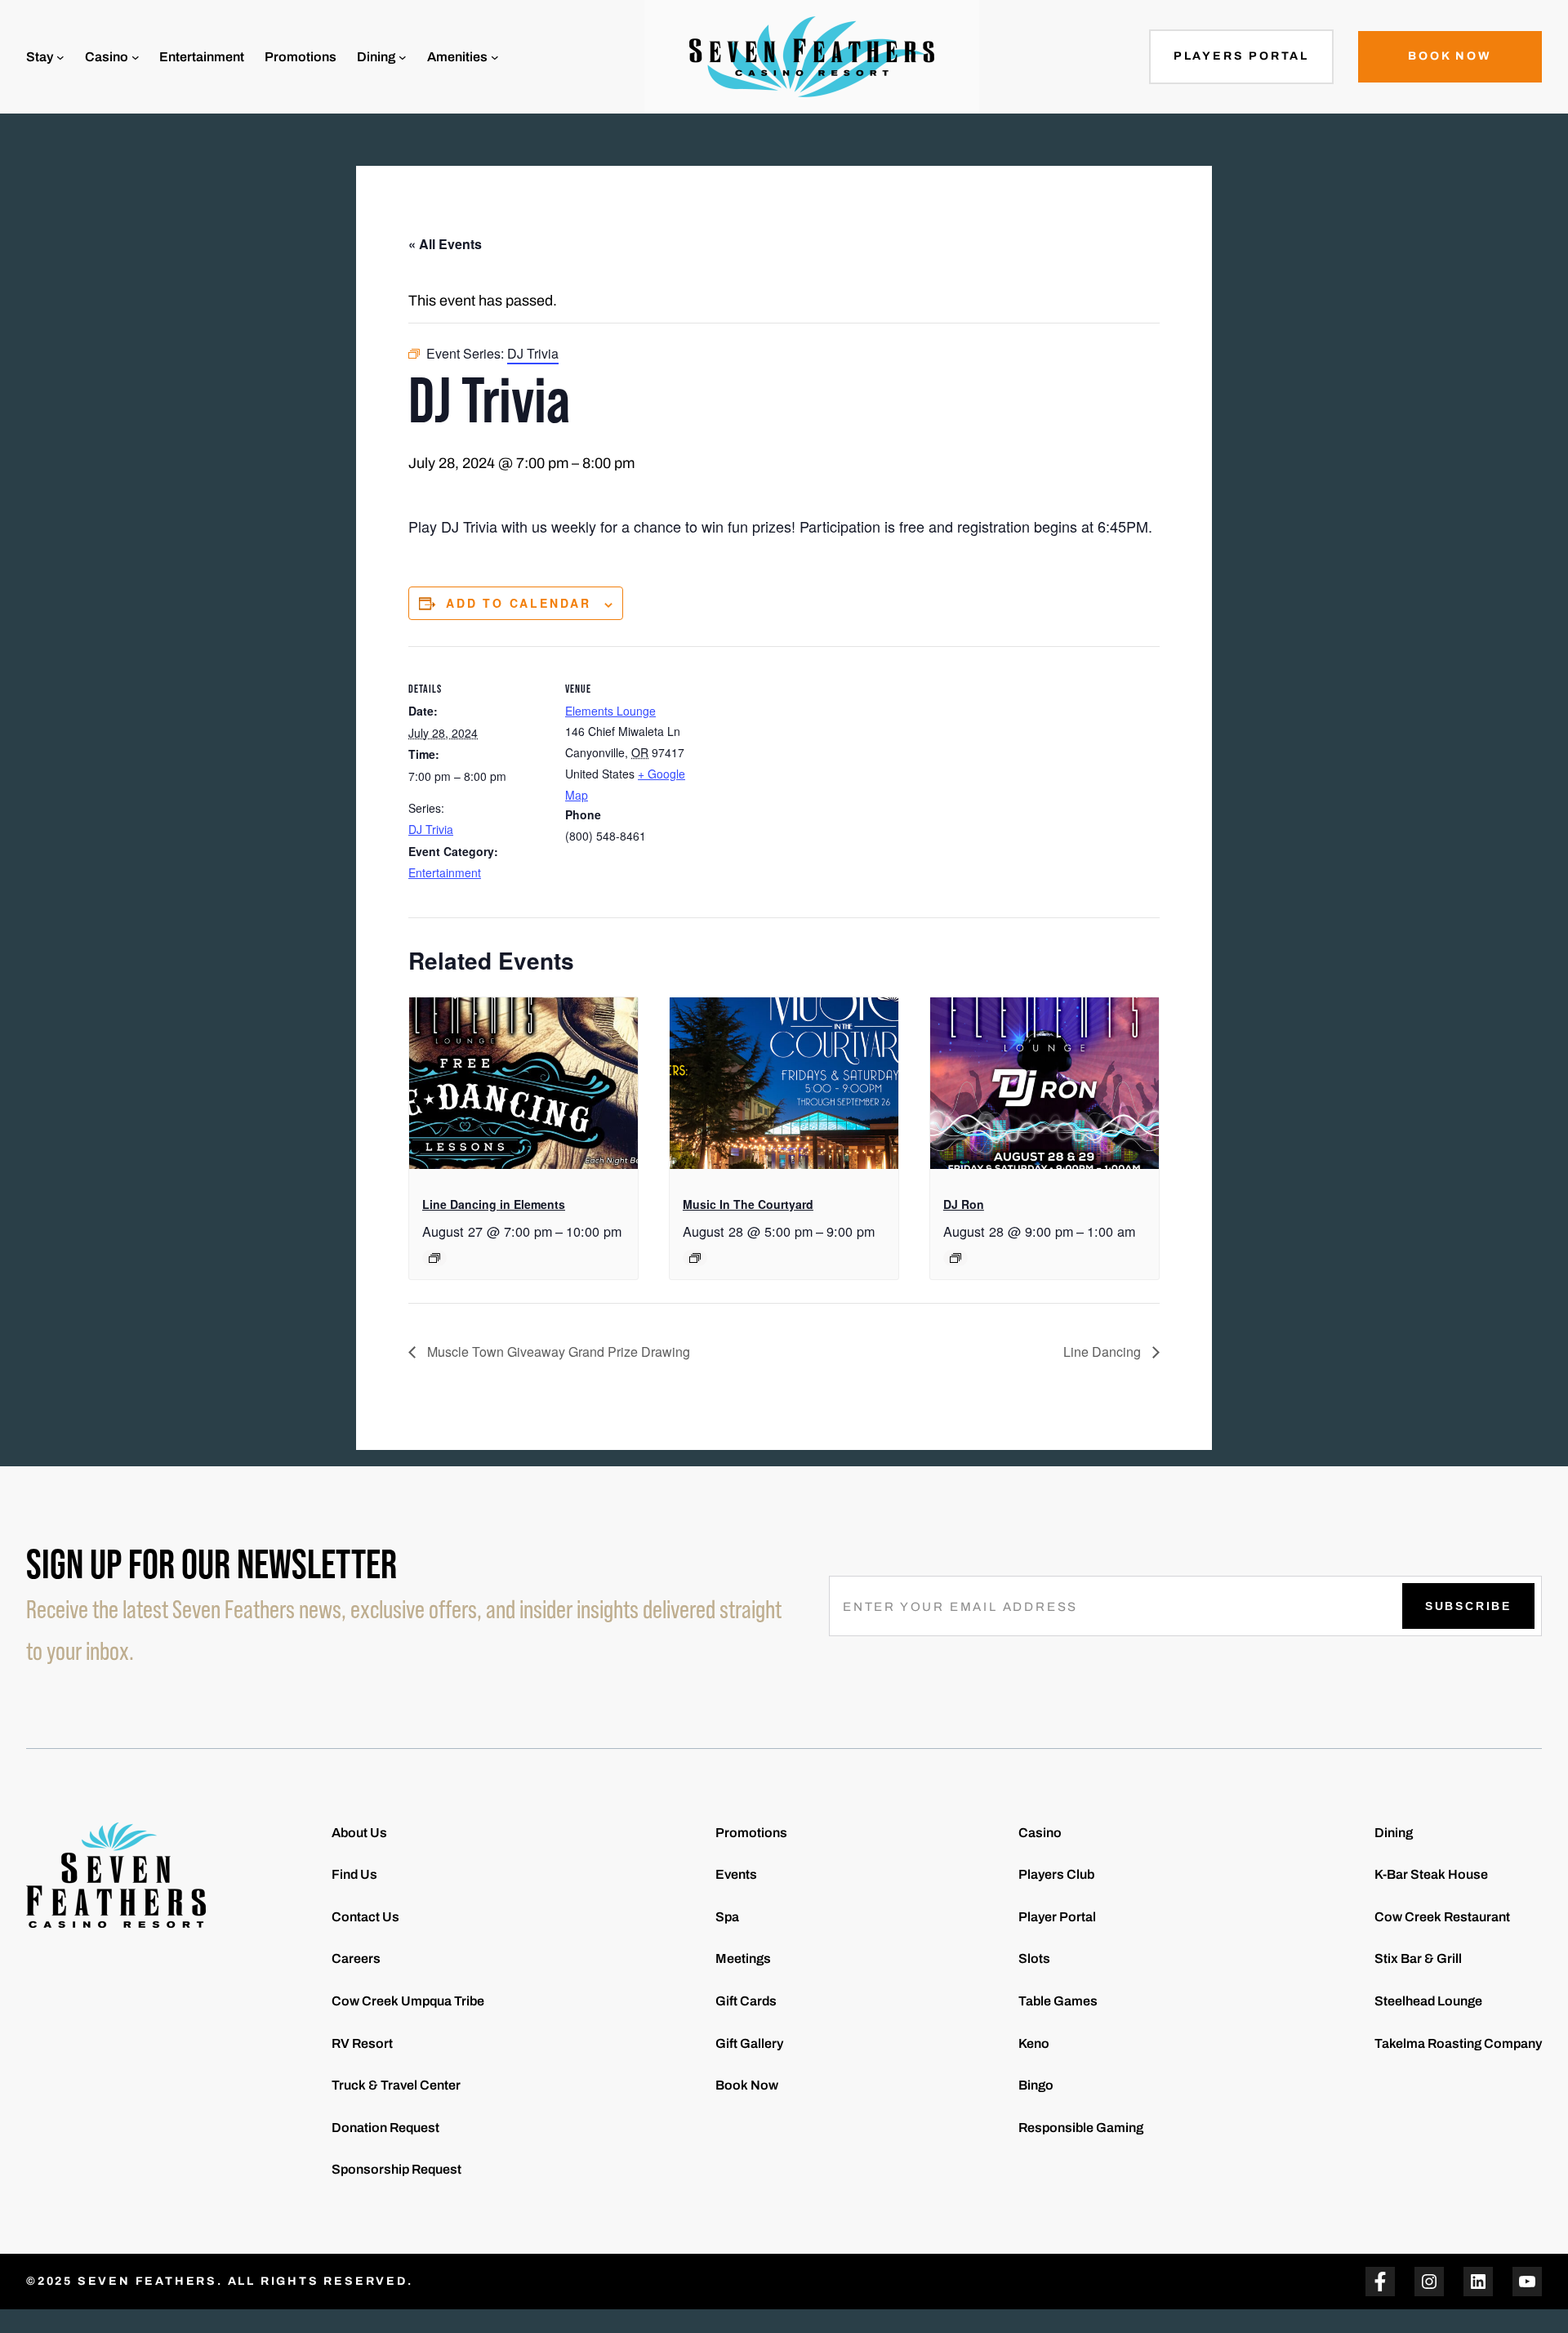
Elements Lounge (610, 711)
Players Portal (1241, 56)
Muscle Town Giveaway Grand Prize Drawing (557, 1352)
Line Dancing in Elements (494, 1204)
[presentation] (523, 1083)
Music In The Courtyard (748, 1204)
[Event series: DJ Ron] (955, 1258)
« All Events (445, 244)
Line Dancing (1104, 1352)
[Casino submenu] (136, 57)
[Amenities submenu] (495, 57)
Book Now (1450, 56)
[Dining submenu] (403, 57)
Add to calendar (519, 603)
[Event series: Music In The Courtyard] (695, 1258)
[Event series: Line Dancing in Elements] (434, 1258)
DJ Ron (964, 1204)
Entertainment (445, 872)
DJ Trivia (431, 829)
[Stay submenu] (60, 57)
